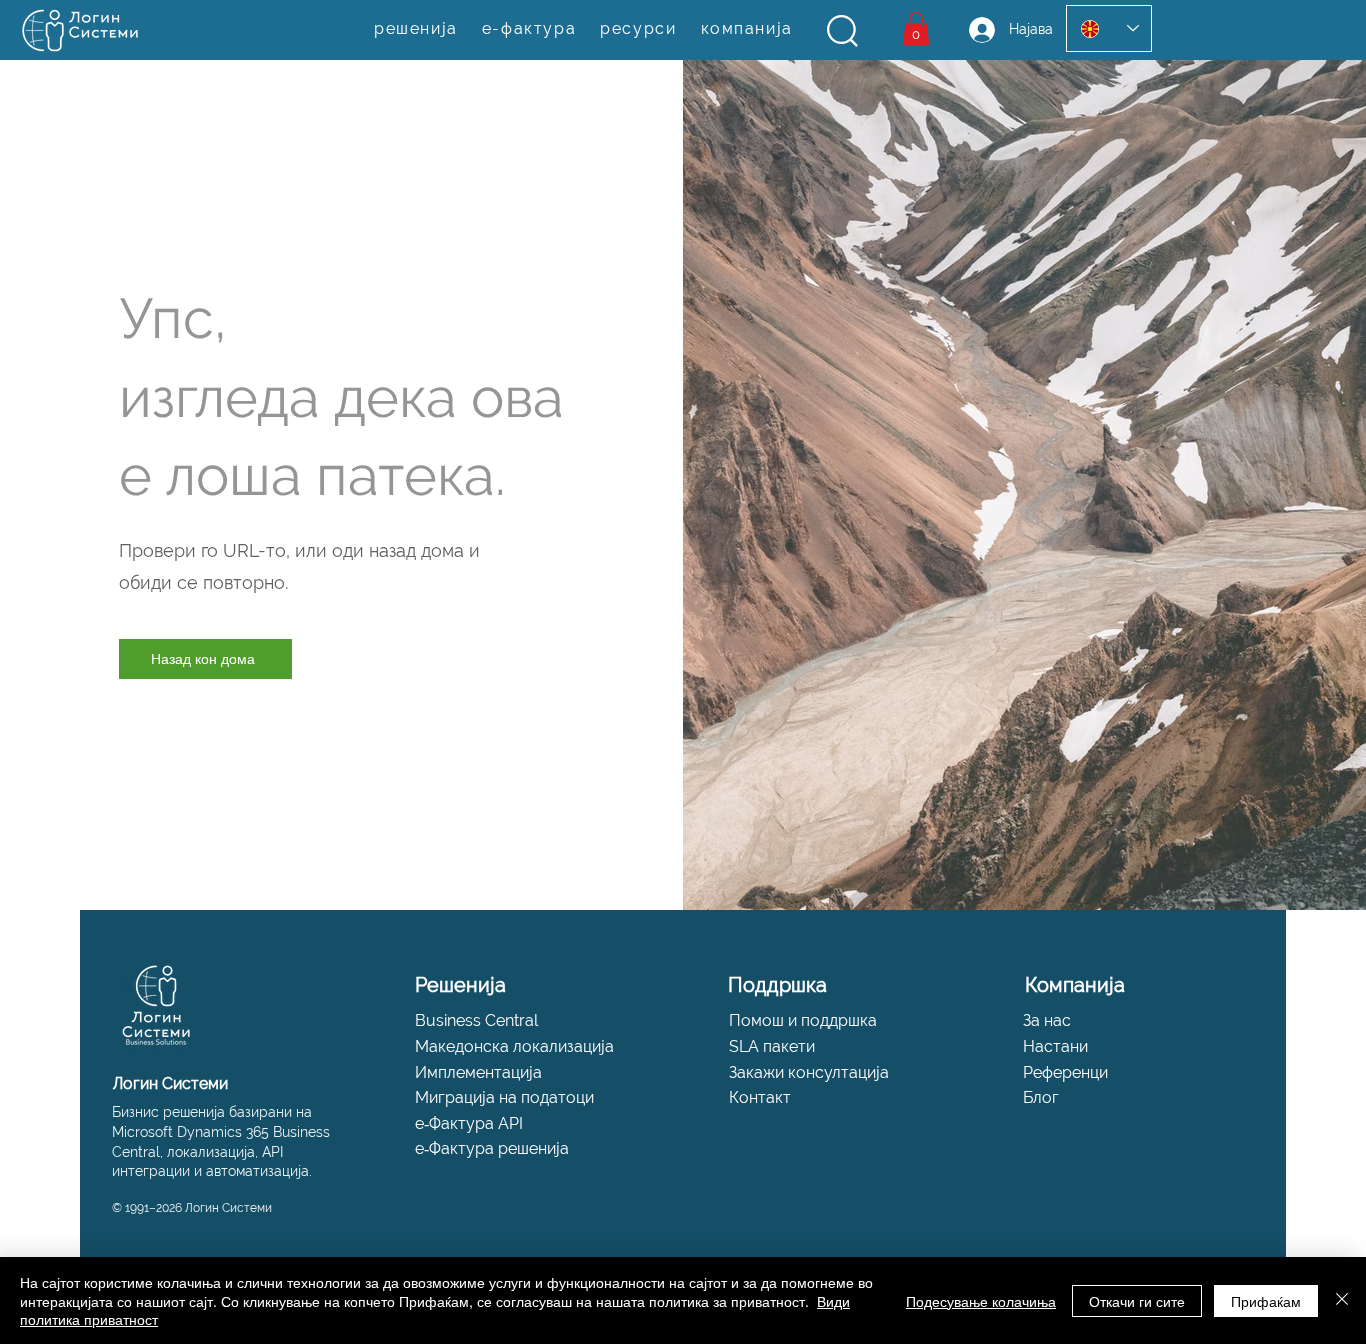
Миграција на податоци (504, 1097)
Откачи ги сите (1137, 1301)
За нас (1047, 1020)
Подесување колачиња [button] (981, 1301)
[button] (842, 31)
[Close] (1342, 1300)
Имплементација (478, 1072)
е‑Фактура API (469, 1123)
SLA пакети (772, 1046)
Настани (1055, 1046)
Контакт (760, 1097)
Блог (1041, 1097)
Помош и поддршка (803, 1020)
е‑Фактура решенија (492, 1148)
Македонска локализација (514, 1046)
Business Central (476, 1020)
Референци (1065, 1072)
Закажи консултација (809, 1072)
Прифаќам (1266, 1301)
